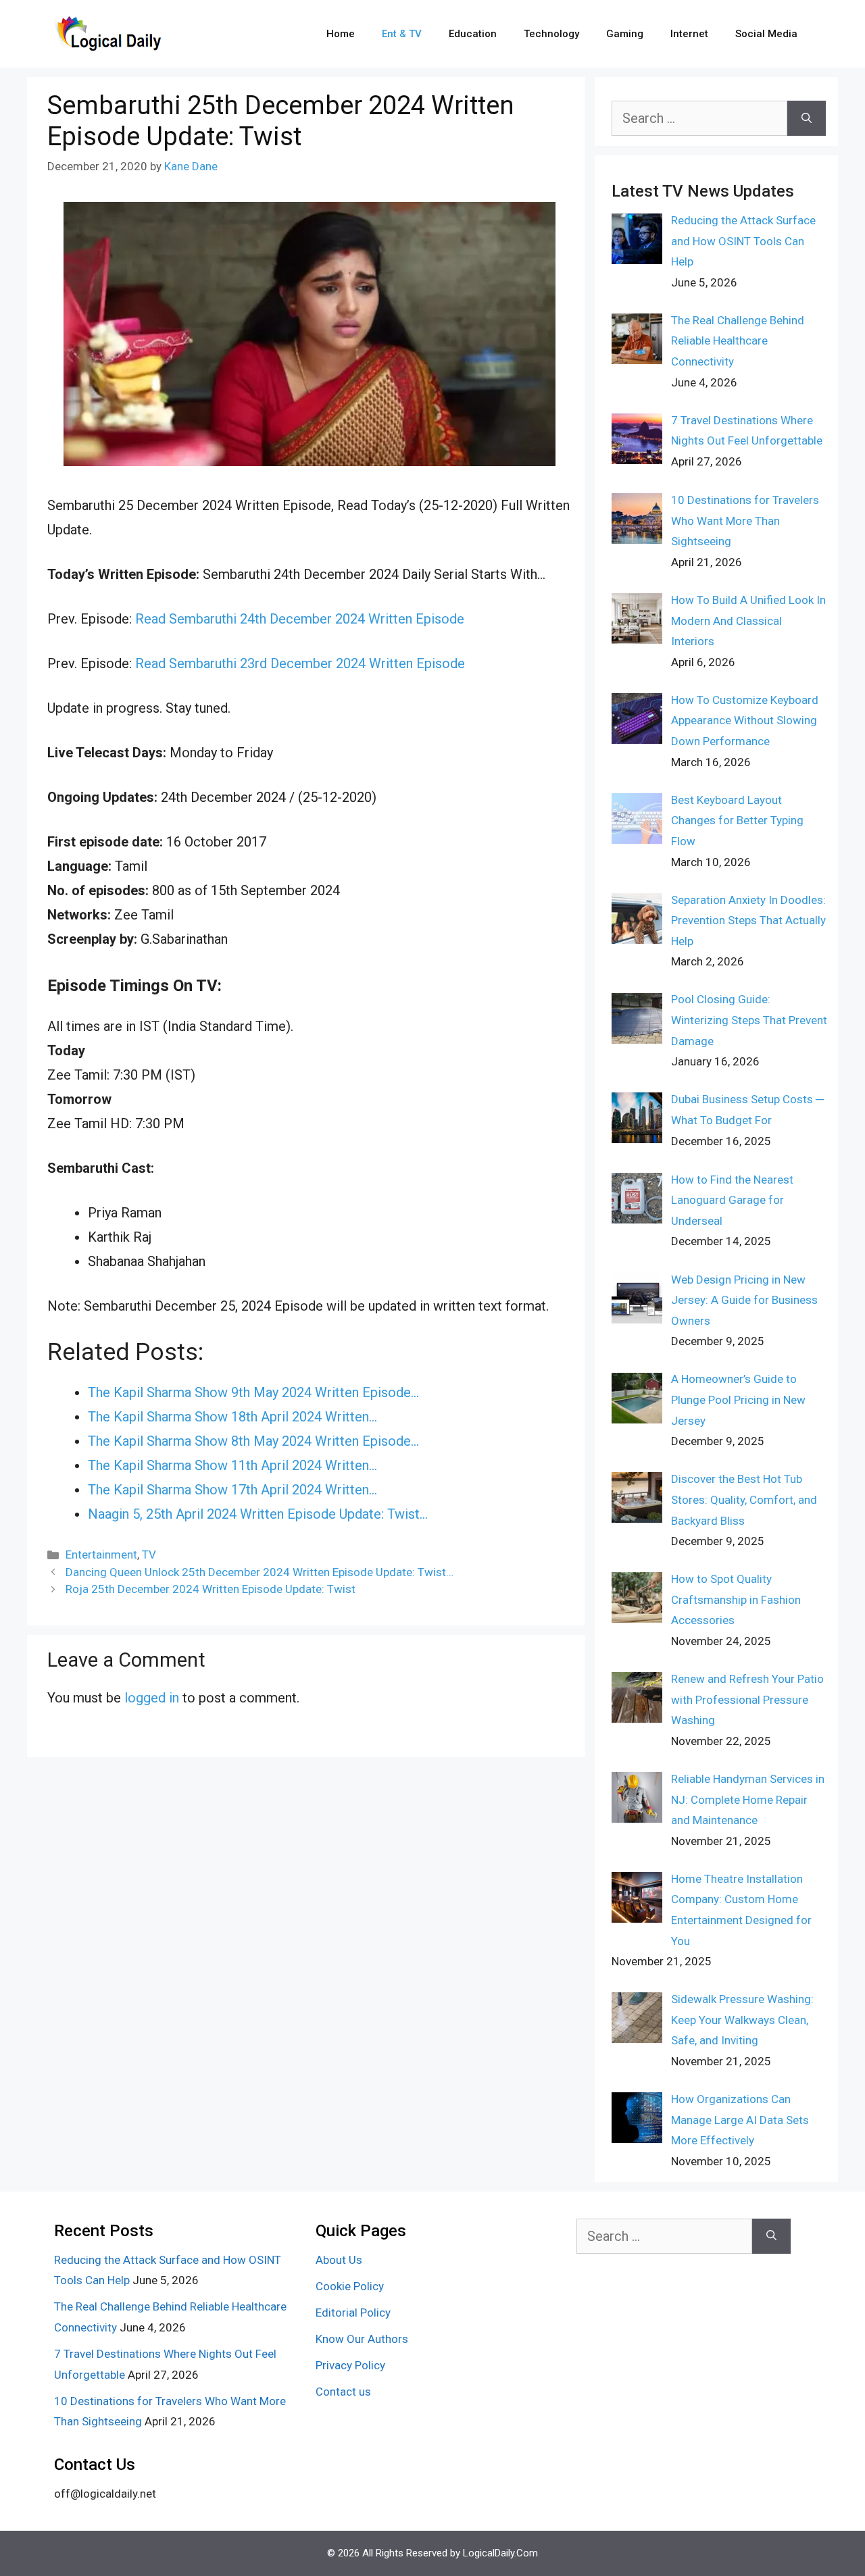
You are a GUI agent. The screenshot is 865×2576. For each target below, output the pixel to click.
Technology (551, 34)
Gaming (625, 34)
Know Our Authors (362, 2339)
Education (473, 34)
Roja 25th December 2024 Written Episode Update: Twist (211, 1589)
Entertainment (101, 1555)
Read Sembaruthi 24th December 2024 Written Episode (300, 619)
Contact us (343, 2392)
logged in (152, 1698)
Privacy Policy (350, 2365)
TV (149, 1555)
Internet (689, 34)
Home (341, 34)
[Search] (807, 118)
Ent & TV (402, 34)
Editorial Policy (353, 2313)
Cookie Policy (350, 2286)
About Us (339, 2260)
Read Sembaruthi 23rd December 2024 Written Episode (300, 663)
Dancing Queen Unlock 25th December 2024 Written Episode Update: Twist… (259, 1572)
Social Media (766, 34)
